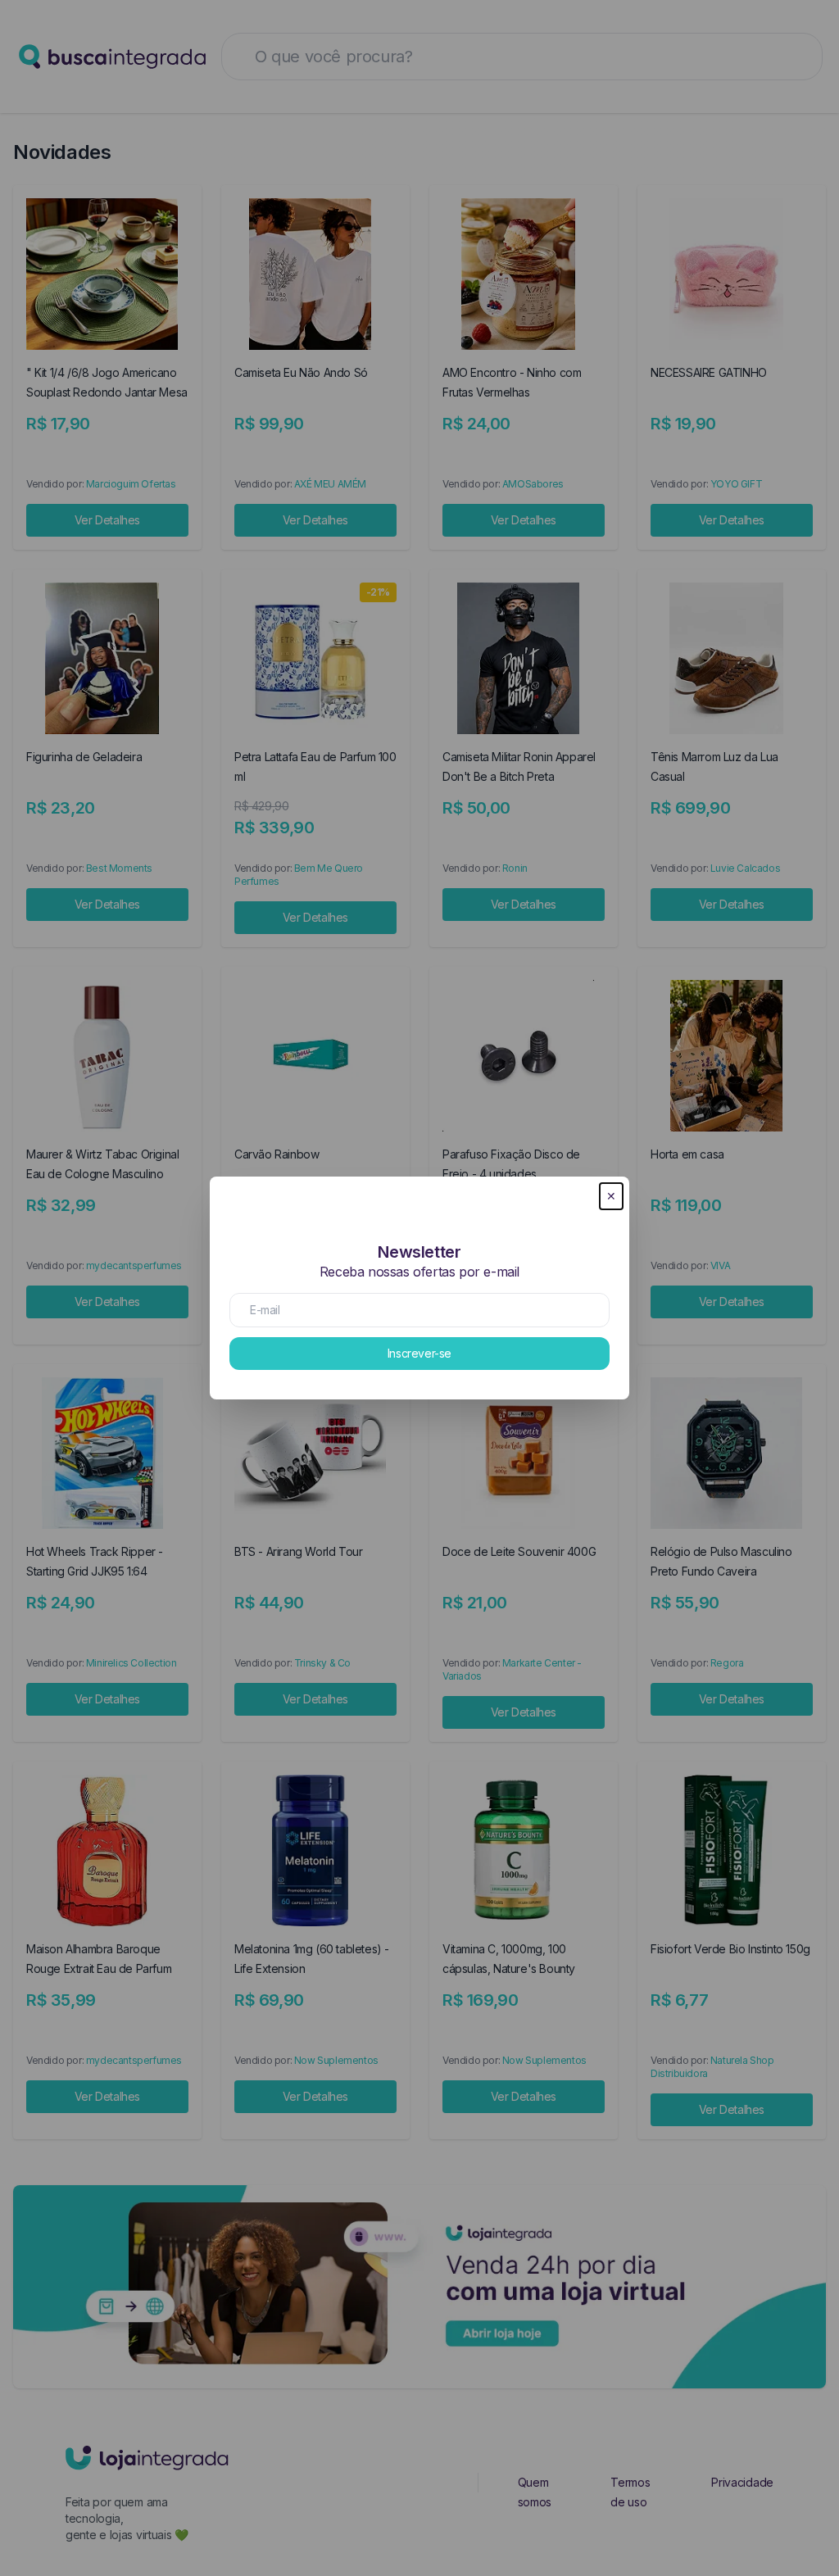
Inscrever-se (419, 1353)
